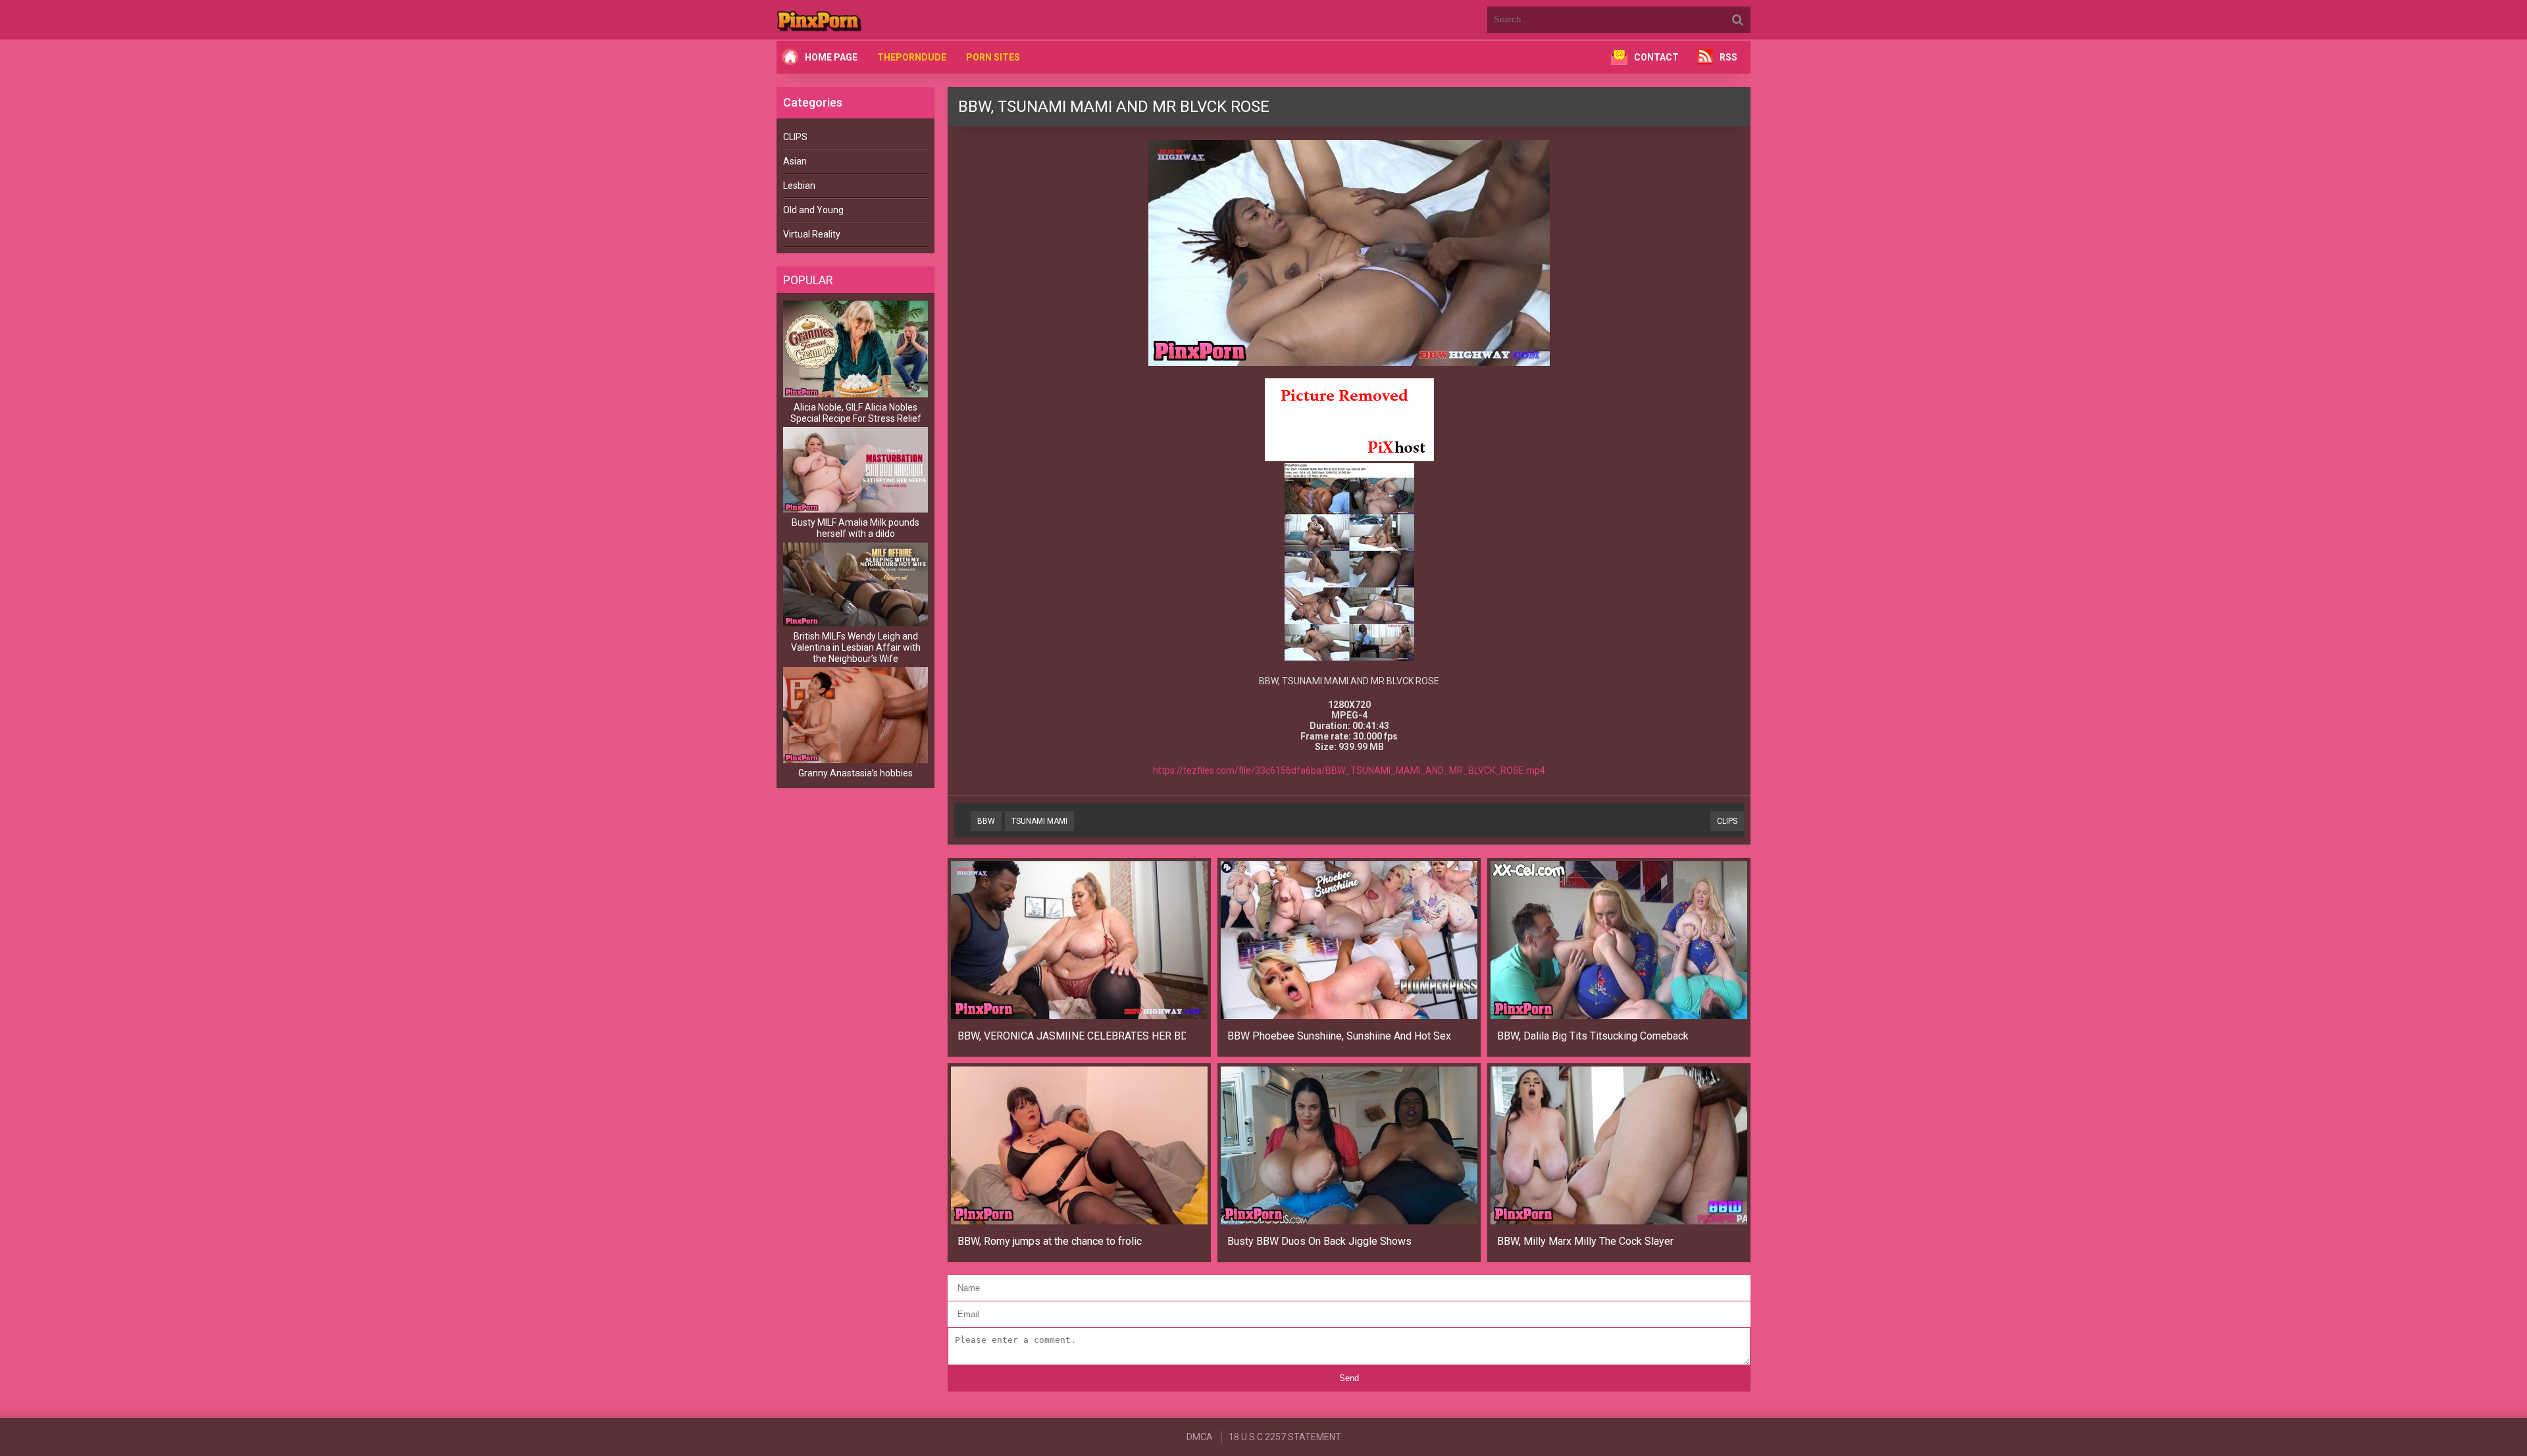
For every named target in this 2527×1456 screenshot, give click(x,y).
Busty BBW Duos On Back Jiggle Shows (1319, 1241)
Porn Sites (993, 57)
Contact (1656, 57)
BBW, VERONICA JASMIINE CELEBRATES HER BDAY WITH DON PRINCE (1072, 1036)
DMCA (1200, 1437)
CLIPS (795, 137)
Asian (795, 161)
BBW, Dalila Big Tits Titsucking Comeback (1593, 1036)
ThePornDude (912, 57)
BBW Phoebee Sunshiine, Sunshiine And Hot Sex (1339, 1036)
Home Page (831, 57)
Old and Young (813, 210)
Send (1349, 1378)
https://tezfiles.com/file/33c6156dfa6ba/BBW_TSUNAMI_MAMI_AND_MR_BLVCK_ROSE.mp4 (1349, 770)
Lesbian (799, 186)
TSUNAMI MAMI (1039, 821)
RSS (1728, 57)
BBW (986, 821)
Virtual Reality (812, 234)
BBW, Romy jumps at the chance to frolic (1050, 1241)
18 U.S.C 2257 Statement (1285, 1437)
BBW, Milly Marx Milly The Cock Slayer (1585, 1241)
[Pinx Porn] (855, 20)
